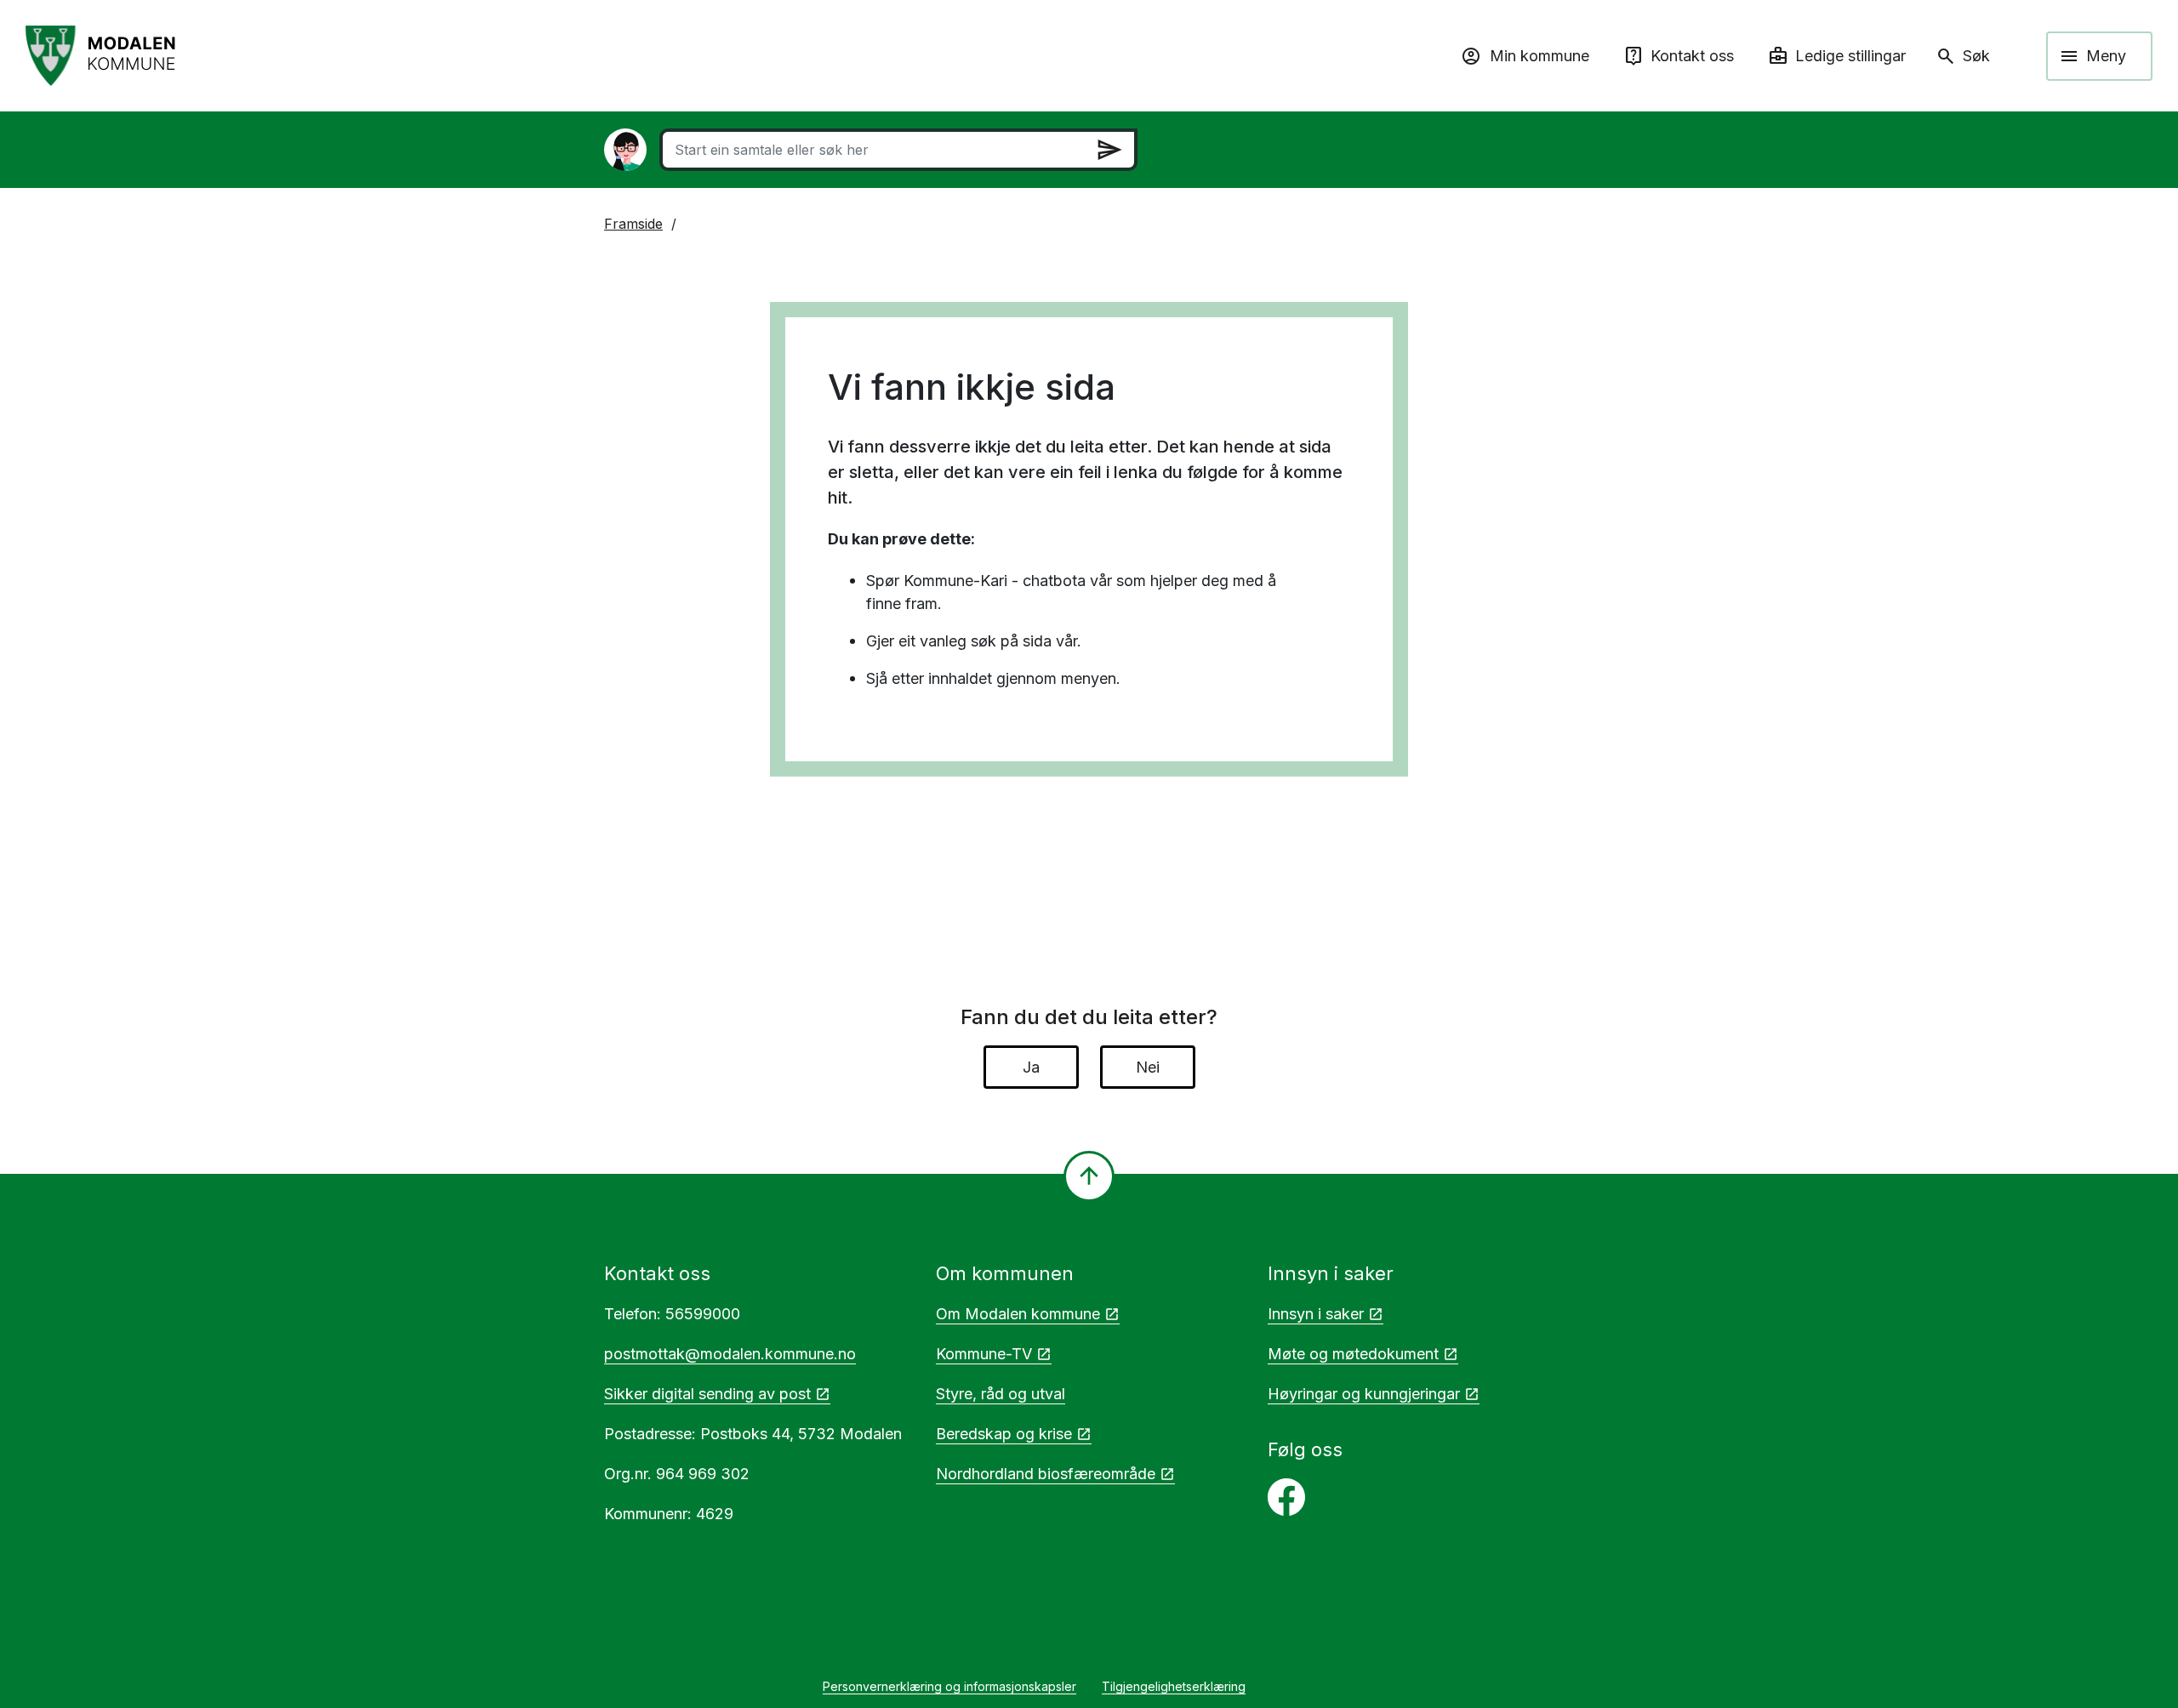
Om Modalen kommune (1018, 1314)
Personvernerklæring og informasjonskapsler (949, 1686)
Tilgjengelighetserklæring (1174, 1686)
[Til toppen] (1089, 1176)
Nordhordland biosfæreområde (1046, 1474)
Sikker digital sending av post (707, 1394)
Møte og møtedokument (1353, 1354)
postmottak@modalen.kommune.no (730, 1354)
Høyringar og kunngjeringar (1364, 1394)
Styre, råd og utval (1001, 1394)
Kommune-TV (984, 1354)
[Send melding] (1109, 150)
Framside (633, 224)
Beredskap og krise (1004, 1434)
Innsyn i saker (1316, 1314)
